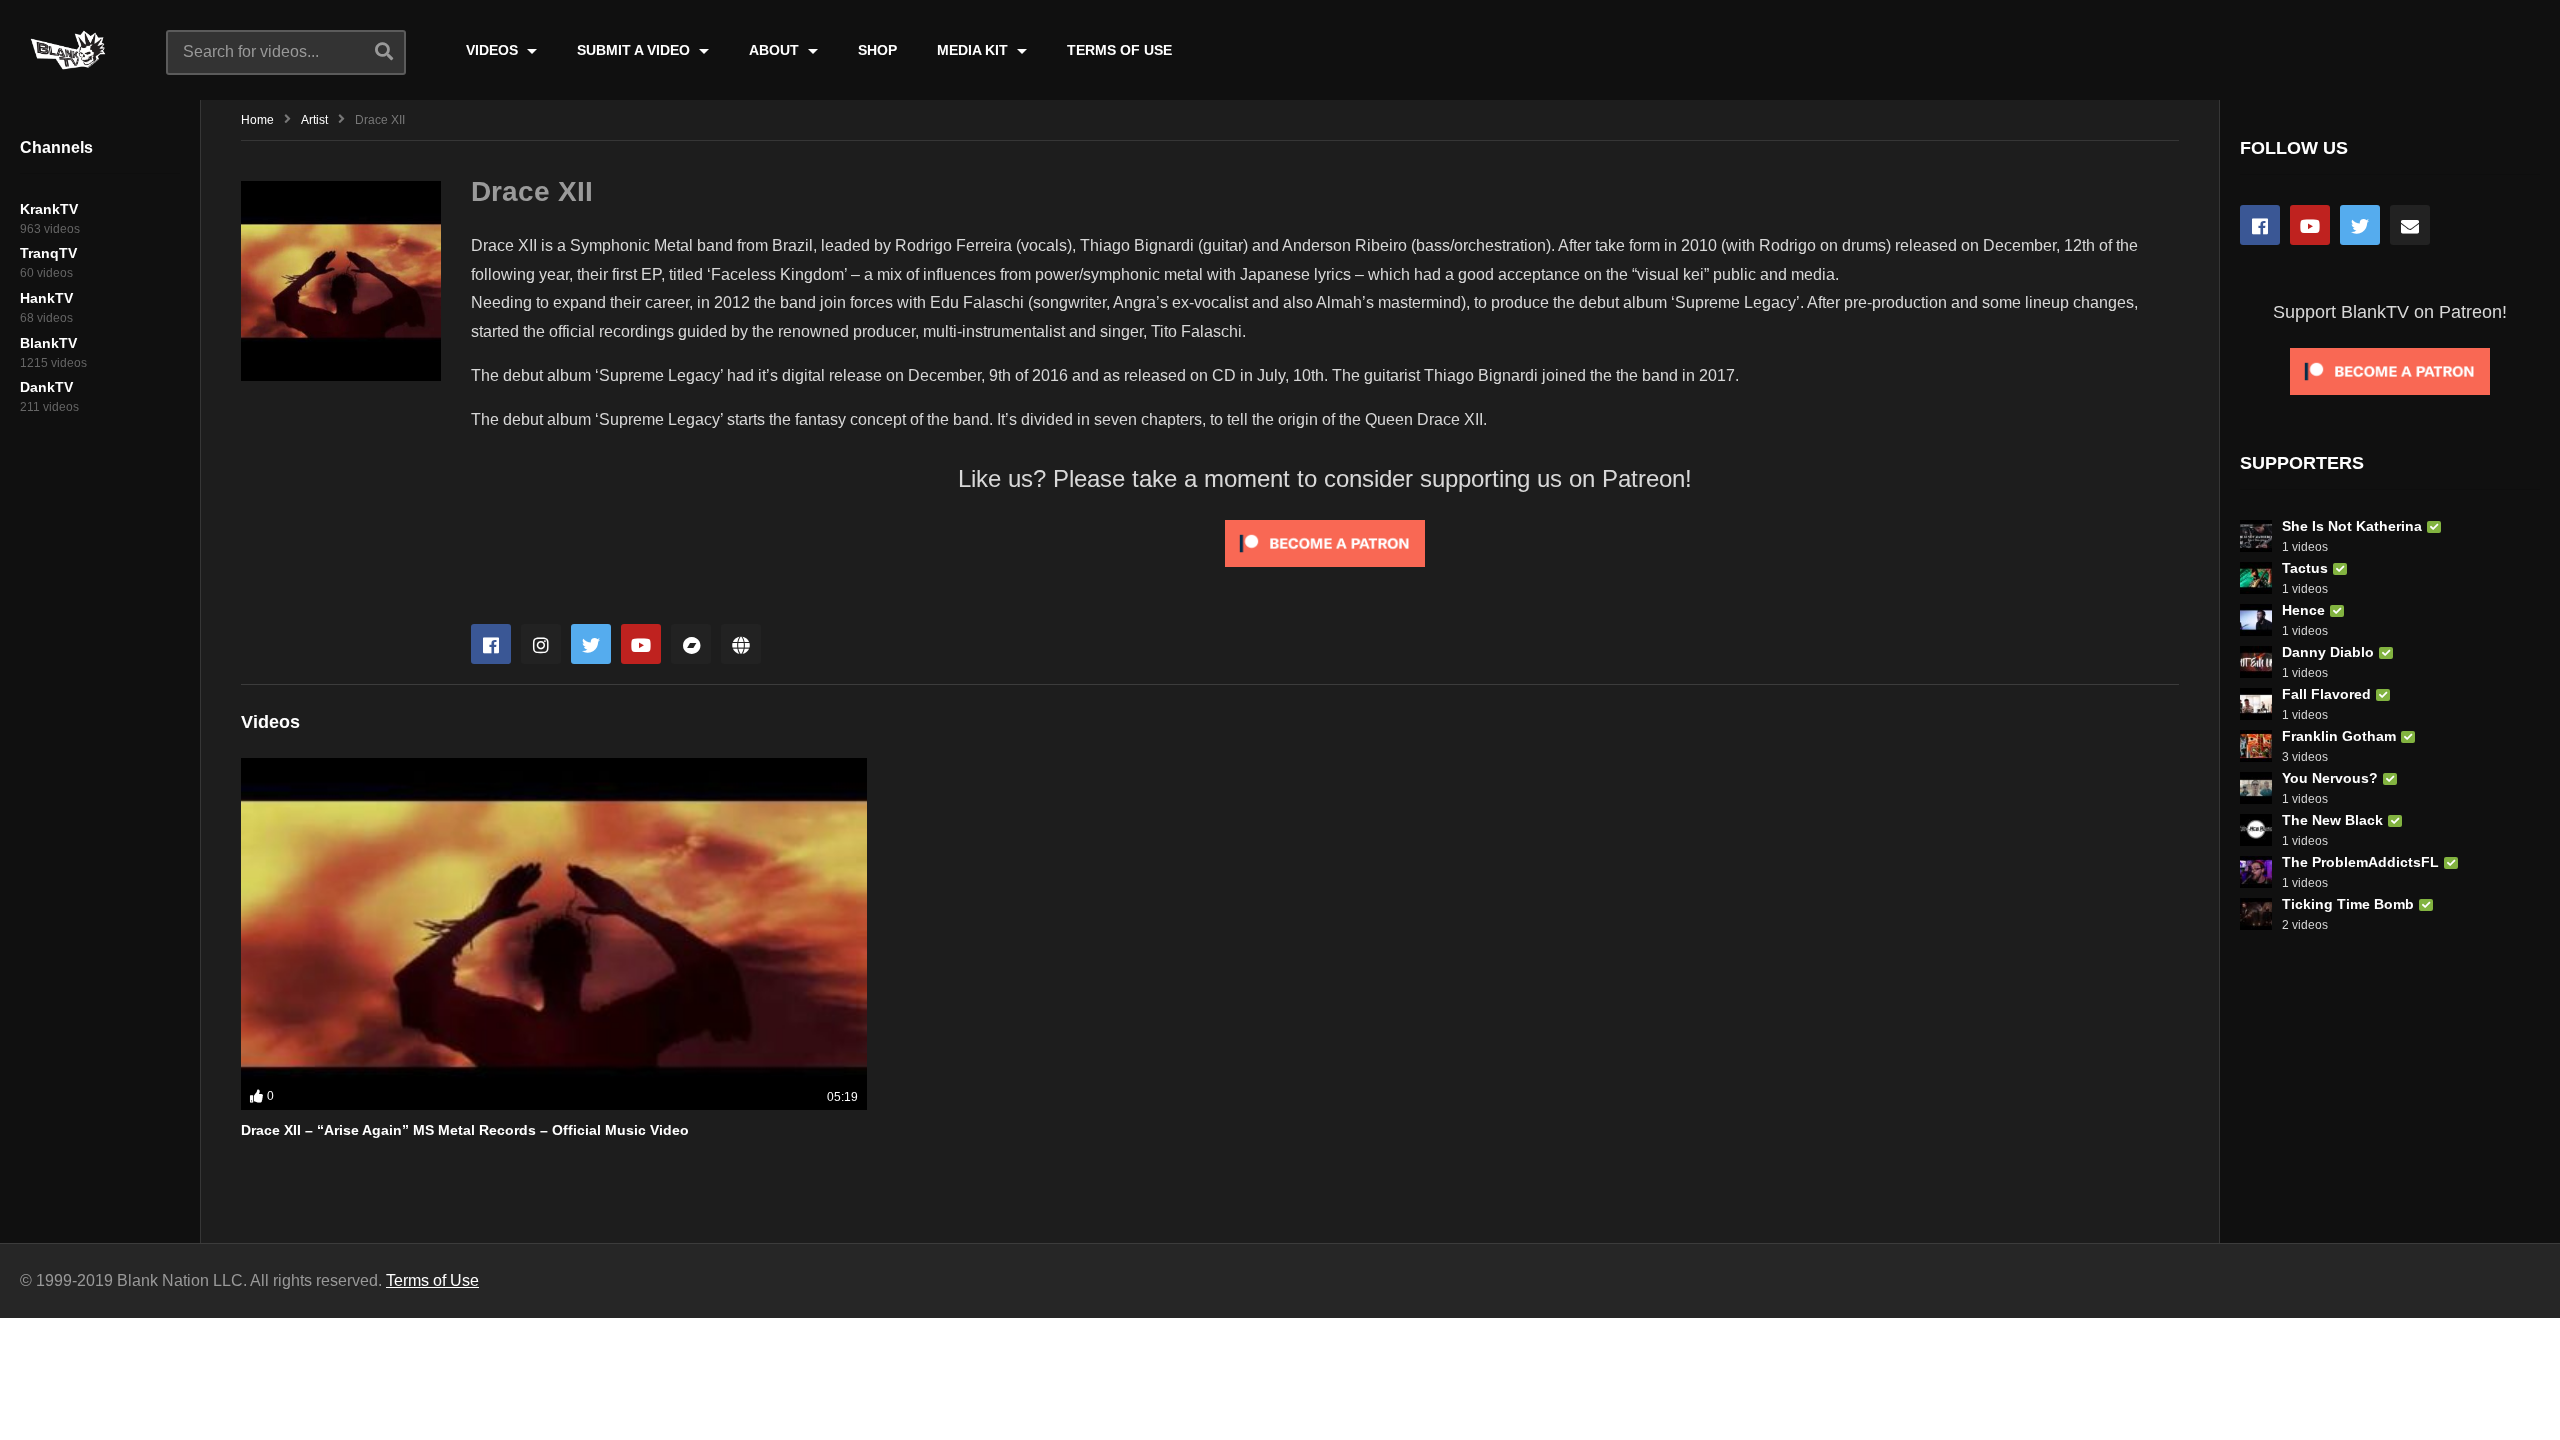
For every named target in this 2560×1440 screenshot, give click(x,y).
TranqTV (48, 253)
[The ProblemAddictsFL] (2256, 872)
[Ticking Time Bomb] (2256, 914)
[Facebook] (491, 644)
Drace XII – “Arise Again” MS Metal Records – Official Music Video (465, 1130)
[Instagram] (541, 644)
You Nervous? (2330, 778)
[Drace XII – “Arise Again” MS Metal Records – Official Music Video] (554, 934)
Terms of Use (432, 1280)
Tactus (2305, 568)
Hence (2303, 610)
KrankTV (49, 209)
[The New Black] (2256, 830)
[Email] (2410, 225)
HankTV (46, 298)
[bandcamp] (691, 644)
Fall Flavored (2326, 694)
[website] (741, 644)
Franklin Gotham (2339, 736)
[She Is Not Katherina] (2256, 536)
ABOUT (776, 50)
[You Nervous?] (2256, 788)
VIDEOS (494, 50)
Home (257, 120)
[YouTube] (2310, 225)
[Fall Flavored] (2256, 704)
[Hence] (2256, 620)
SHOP (877, 50)
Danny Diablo (2328, 652)
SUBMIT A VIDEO (635, 50)
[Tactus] (2256, 578)
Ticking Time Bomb (2348, 904)
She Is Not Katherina (2352, 526)
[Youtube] (641, 644)
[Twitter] (591, 644)
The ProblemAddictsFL (2360, 862)
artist (314, 120)
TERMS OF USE (1119, 50)
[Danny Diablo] (2256, 662)
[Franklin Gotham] (2256, 746)
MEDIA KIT (974, 50)
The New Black (2332, 820)
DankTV (46, 387)
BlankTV (48, 343)
